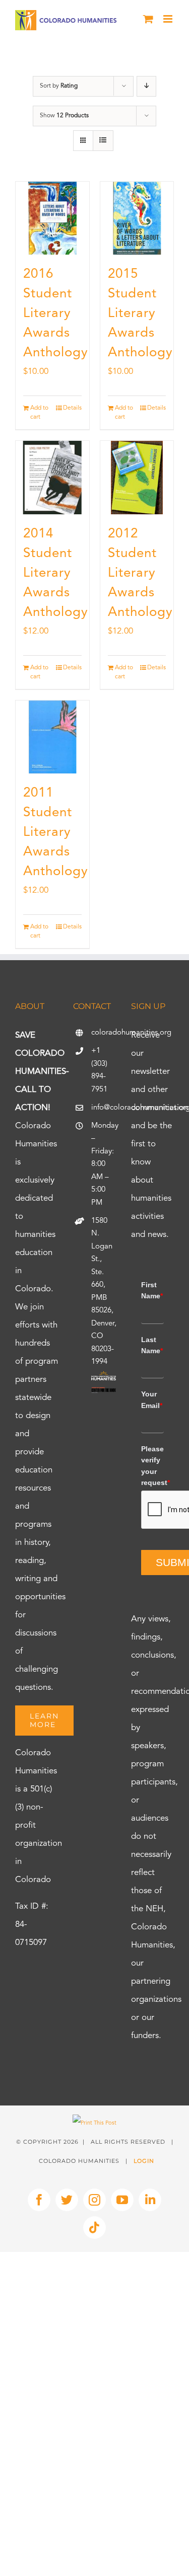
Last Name (152, 1345)
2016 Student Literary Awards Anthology (56, 314)
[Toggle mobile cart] (148, 19)
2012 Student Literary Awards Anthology (140, 573)
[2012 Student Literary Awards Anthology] (137, 478)
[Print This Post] (94, 2123)
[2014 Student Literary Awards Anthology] (52, 478)
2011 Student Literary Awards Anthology (56, 832)
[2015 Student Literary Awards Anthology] (137, 218)
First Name (152, 1290)
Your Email (152, 1399)
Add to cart (39, 413)
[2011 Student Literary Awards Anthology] (52, 737)
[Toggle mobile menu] (169, 19)
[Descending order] (146, 86)
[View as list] (103, 141)
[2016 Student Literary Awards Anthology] (52, 218)
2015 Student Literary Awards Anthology (140, 314)
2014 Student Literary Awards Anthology (56, 573)
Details (72, 408)
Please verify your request (152, 1466)
